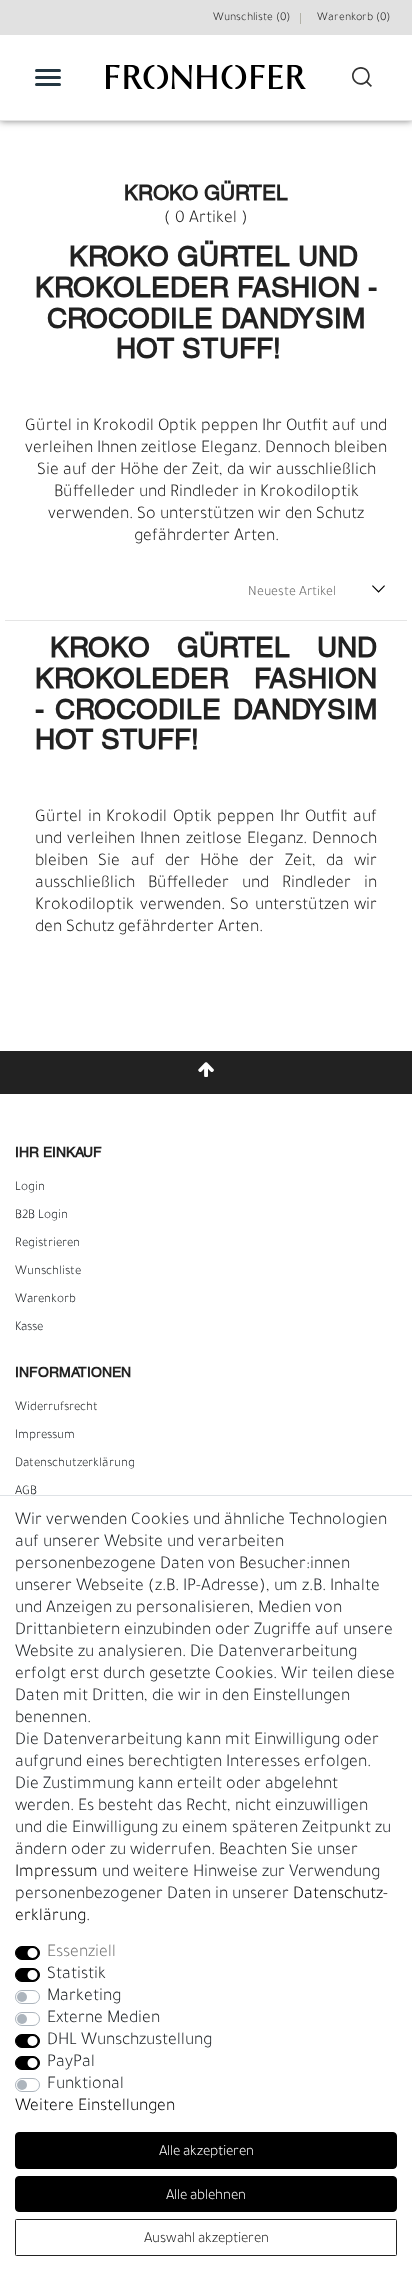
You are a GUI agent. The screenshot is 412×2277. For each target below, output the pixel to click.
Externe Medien (103, 2019)
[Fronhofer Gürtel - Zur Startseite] (206, 87)
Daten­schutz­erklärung (75, 1464)
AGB (26, 1492)
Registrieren (47, 1244)
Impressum (45, 1436)
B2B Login (41, 1216)
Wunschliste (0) (251, 18)
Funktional (85, 2085)
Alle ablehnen (206, 2196)
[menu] (48, 77)
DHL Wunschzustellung (129, 2041)
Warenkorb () (353, 18)
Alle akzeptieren (206, 2152)
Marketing (84, 1997)
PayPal (71, 2063)
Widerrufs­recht (56, 1408)
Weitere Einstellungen (95, 2107)
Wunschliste (48, 1272)
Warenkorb (45, 1300)
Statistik (76, 1975)
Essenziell (81, 1953)
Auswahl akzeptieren (206, 2239)
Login (30, 1188)
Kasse (29, 1328)
